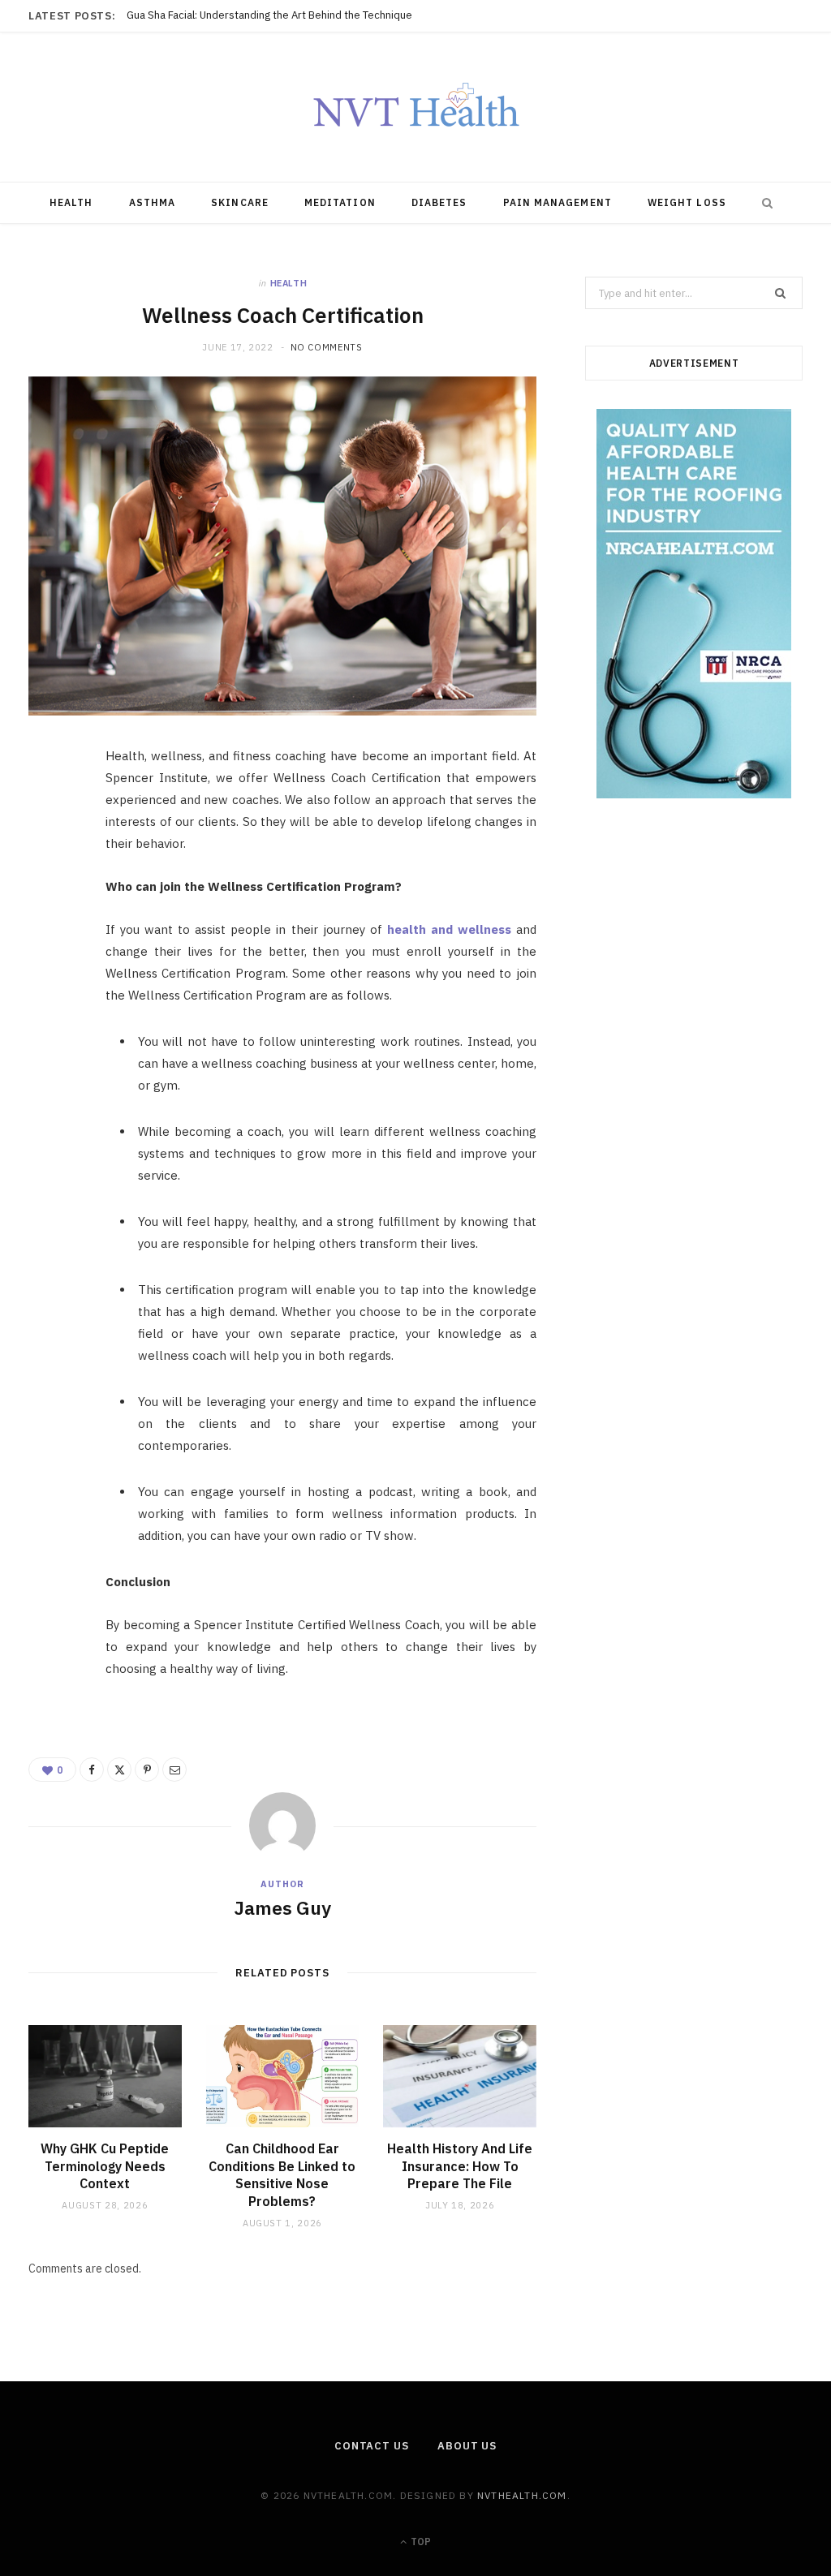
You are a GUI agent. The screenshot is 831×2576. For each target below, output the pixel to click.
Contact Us (372, 2446)
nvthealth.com (522, 2495)
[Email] (50, 934)
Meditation (340, 202)
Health (71, 202)
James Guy (282, 1907)
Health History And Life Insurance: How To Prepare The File (460, 2166)
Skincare (240, 202)
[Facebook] (50, 810)
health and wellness (449, 929)
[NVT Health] (416, 107)
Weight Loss (687, 202)
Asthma (152, 202)
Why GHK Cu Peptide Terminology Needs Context (245, 15)
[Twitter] (50, 851)
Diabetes (439, 202)
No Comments (327, 347)
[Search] (764, 203)
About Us (467, 2446)
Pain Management (558, 202)
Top (420, 2542)
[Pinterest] (50, 892)
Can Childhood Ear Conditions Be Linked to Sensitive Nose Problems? (282, 2175)
